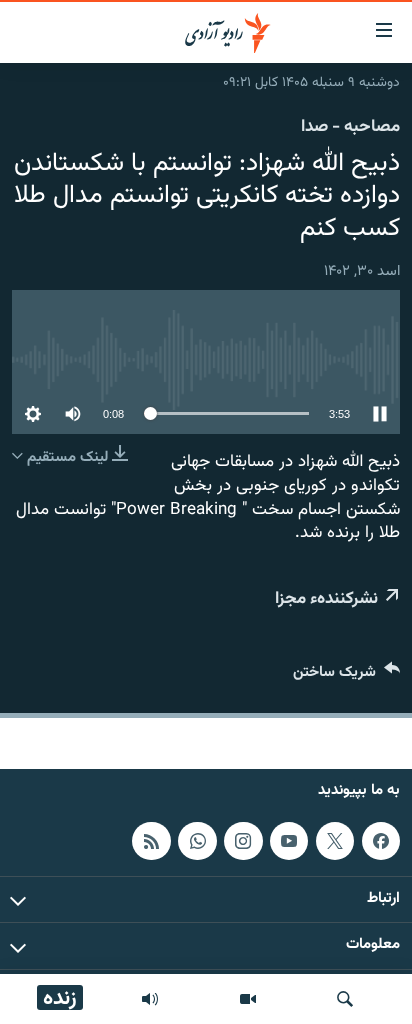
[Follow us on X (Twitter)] (335, 841)
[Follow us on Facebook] (381, 841)
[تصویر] (248, 999)
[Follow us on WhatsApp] (197, 841)
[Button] (346, 676)
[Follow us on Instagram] (243, 841)
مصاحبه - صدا (350, 127)
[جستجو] (345, 999)
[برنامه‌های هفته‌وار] (150, 999)
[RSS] (151, 841)
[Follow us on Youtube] (289, 841)
